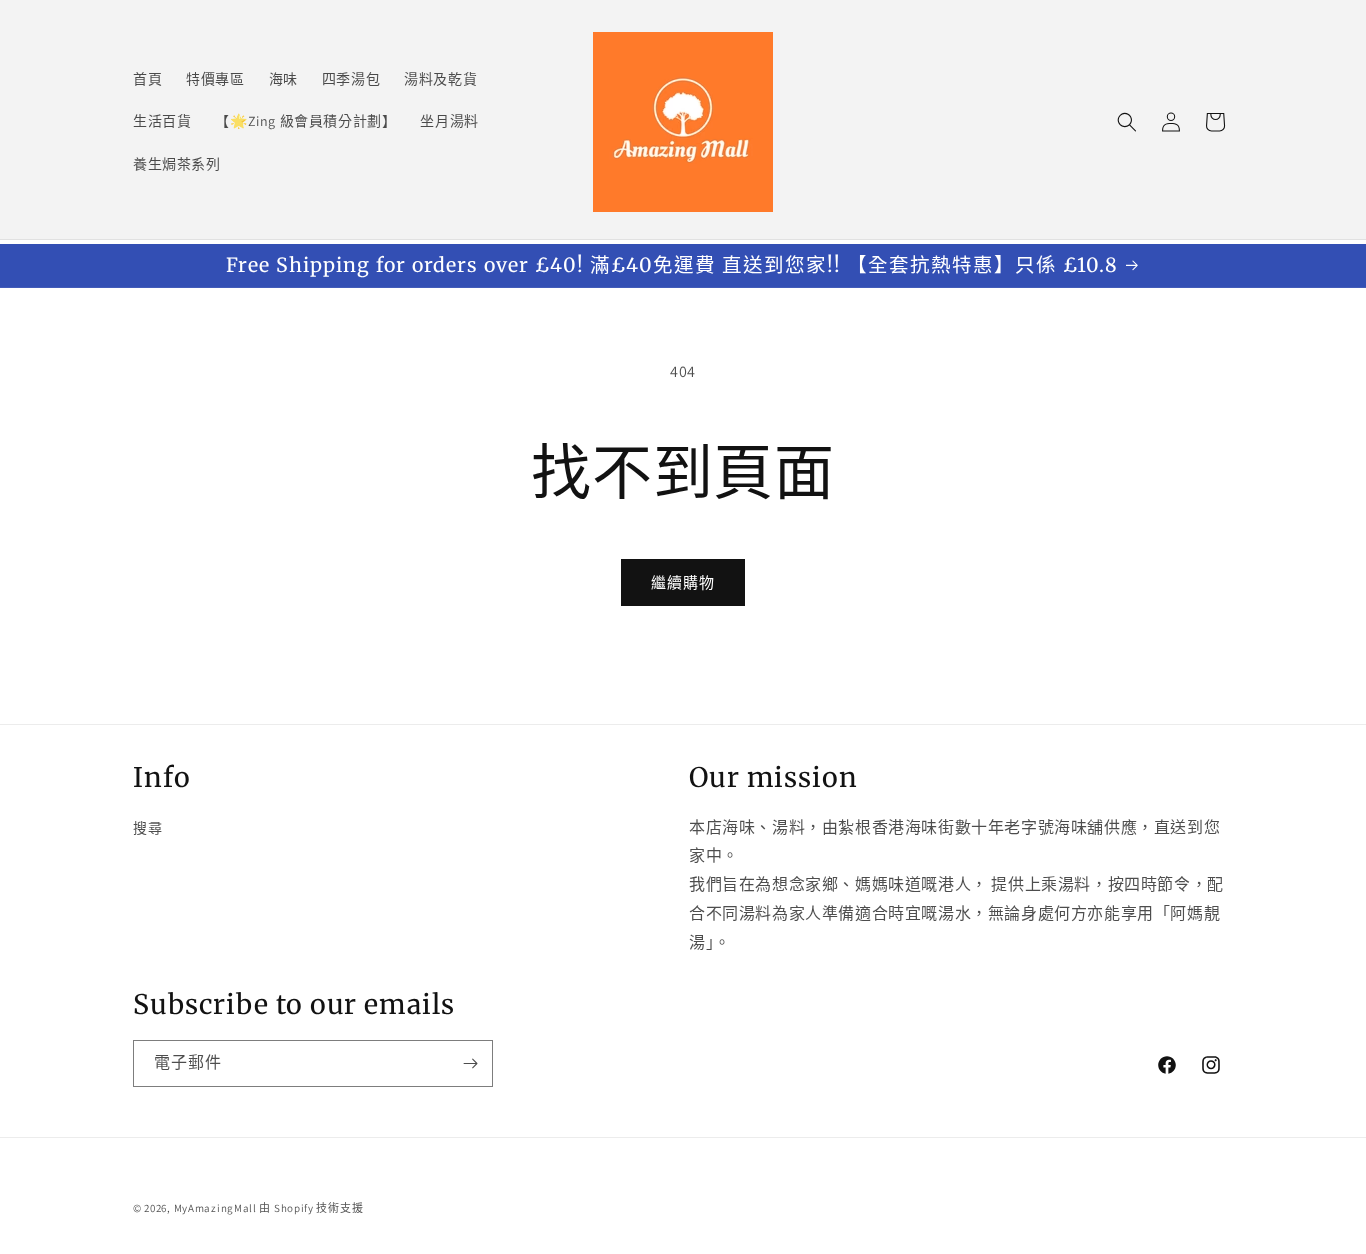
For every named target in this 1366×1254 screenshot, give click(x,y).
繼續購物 (683, 582)
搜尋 (147, 828)
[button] (1127, 122)
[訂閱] (470, 1063)
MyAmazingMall (215, 1208)
